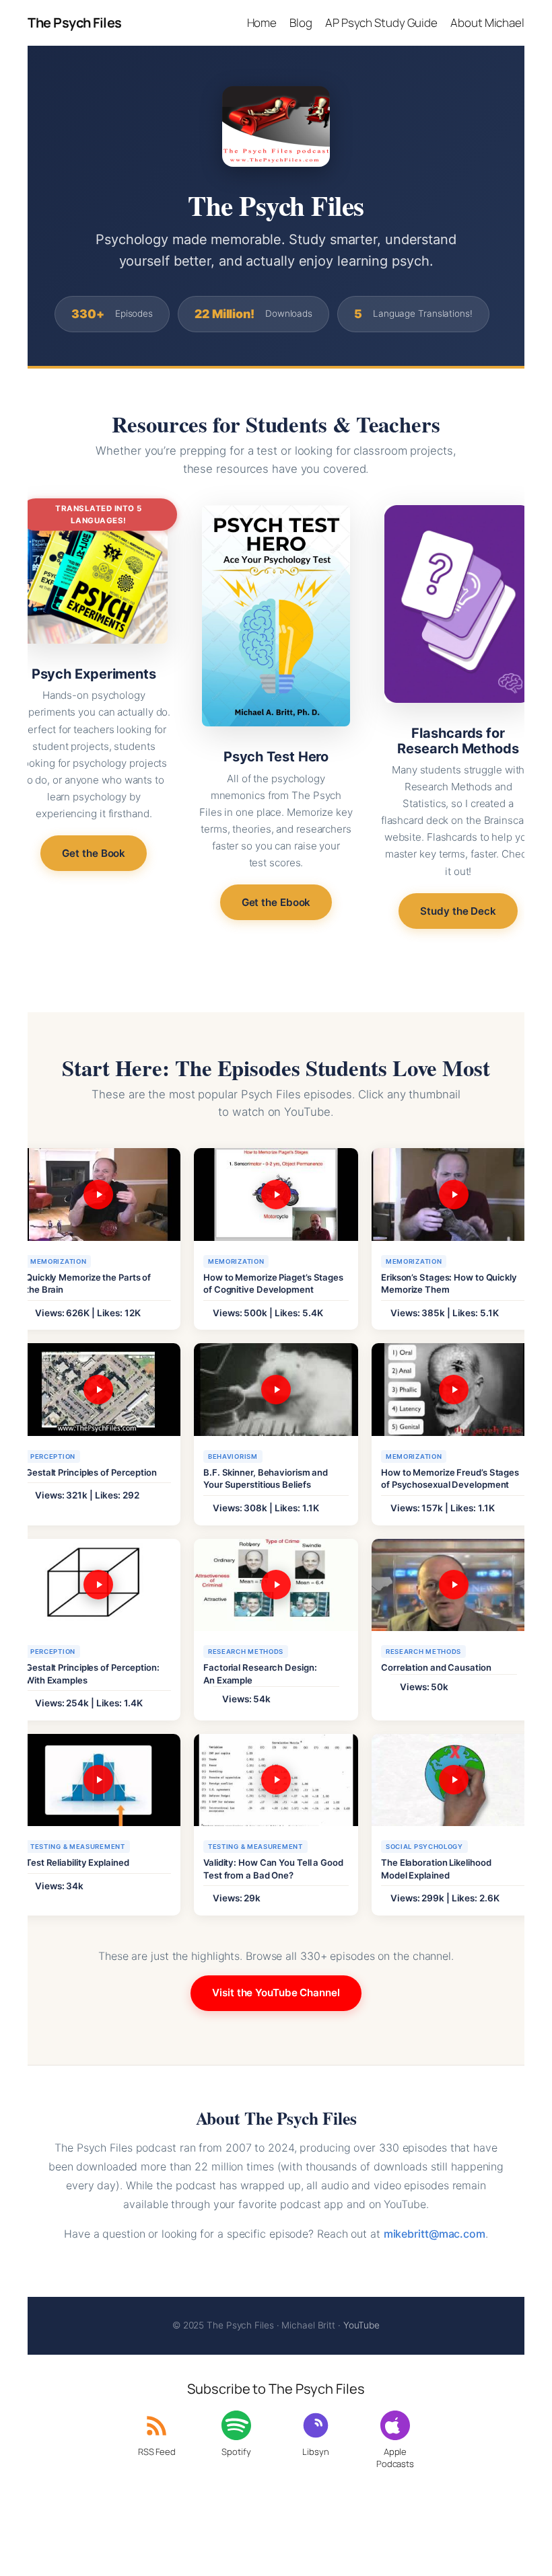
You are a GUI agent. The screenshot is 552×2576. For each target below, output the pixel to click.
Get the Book (94, 853)
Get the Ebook (276, 902)
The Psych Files (75, 23)
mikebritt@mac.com (435, 2234)
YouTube (361, 2325)
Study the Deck (458, 911)
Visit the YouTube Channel (276, 1993)
